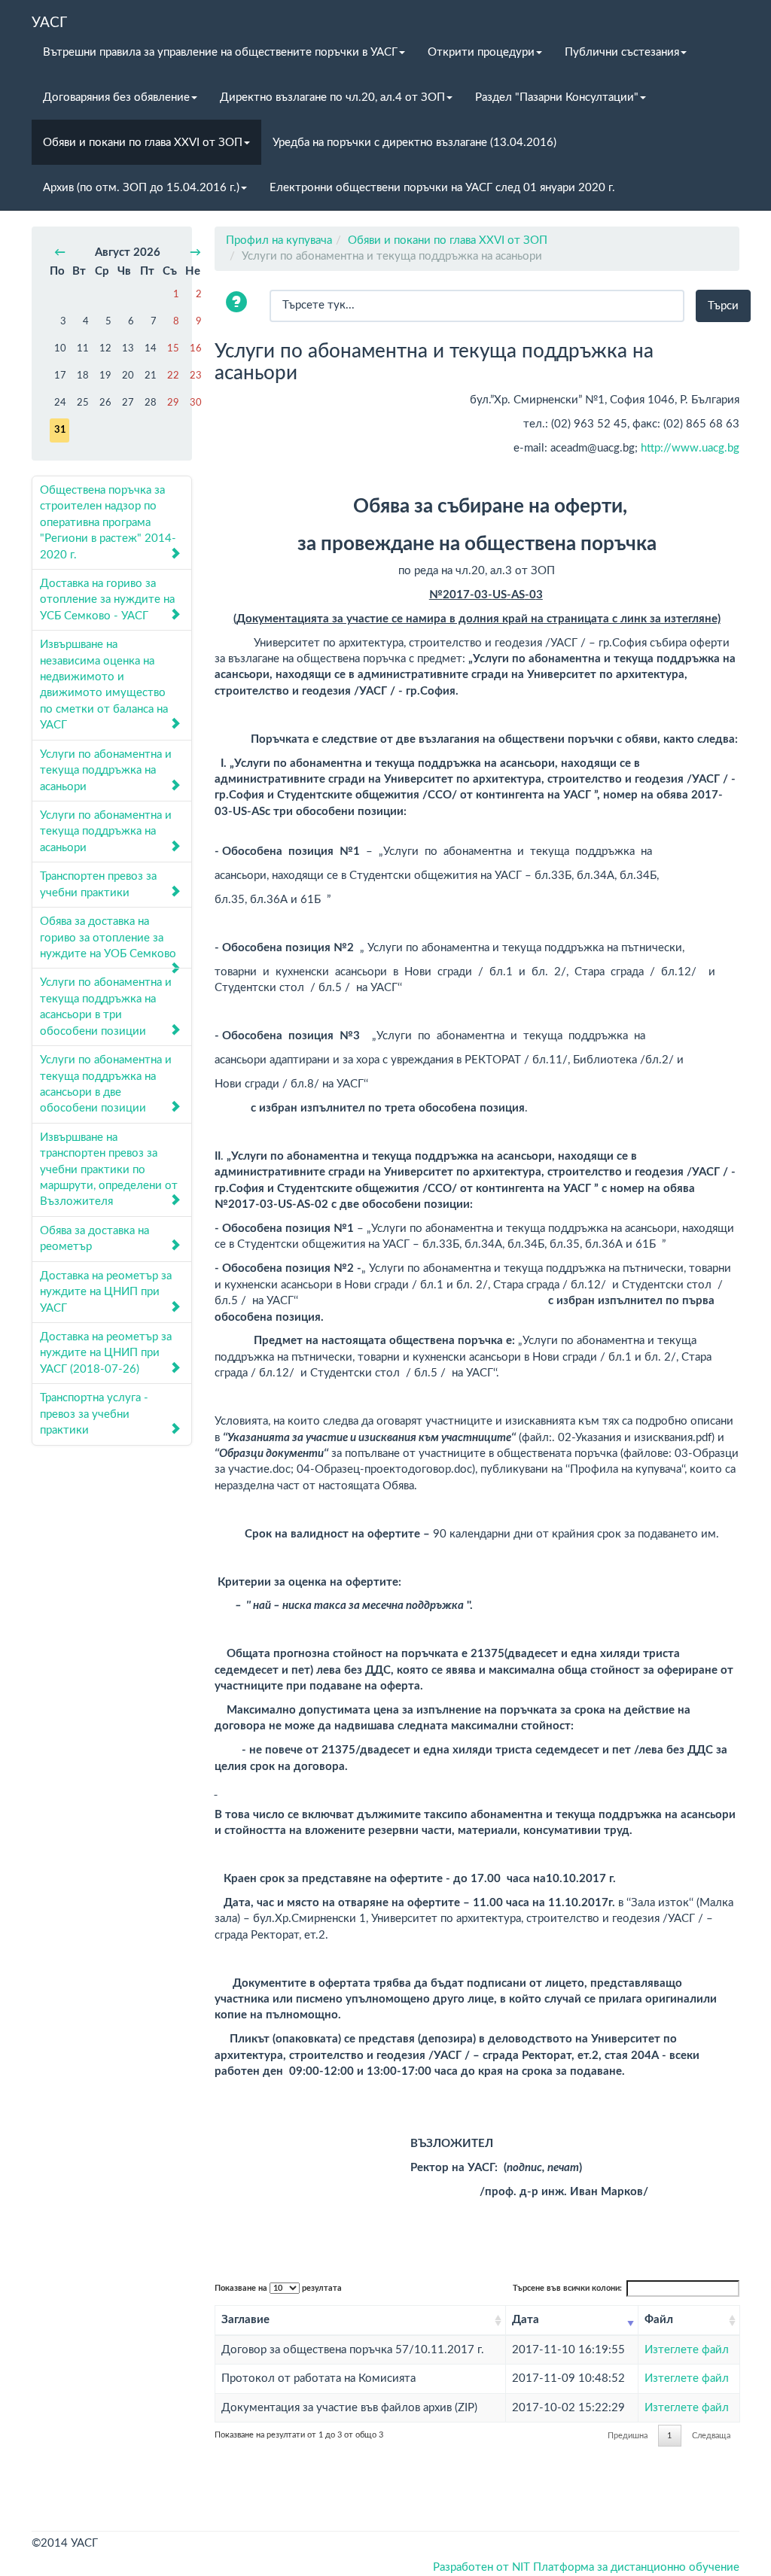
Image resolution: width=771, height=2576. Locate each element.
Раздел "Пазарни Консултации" (557, 97)
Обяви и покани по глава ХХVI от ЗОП (143, 143)
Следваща (711, 2436)
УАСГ (49, 23)
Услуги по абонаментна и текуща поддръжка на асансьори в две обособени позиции (106, 1084)
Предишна (628, 2436)
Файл (659, 2320)
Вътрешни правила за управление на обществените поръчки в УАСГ (220, 52)
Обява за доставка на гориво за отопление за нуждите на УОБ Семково (108, 938)
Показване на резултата (278, 2288)
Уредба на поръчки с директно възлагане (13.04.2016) (414, 143)
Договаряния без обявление (116, 97)
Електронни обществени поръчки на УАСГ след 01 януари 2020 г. (442, 188)
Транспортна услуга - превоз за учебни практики (94, 1414)
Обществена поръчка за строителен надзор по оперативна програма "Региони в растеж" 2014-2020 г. (108, 523)
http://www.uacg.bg (690, 448)
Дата (526, 2320)
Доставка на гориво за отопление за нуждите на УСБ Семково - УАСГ (107, 600)
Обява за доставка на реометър (94, 1239)
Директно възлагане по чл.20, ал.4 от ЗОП (332, 97)
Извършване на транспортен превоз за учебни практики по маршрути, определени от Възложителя (109, 1170)
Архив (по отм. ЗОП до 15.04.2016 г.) (141, 188)
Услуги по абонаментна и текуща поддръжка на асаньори (106, 771)
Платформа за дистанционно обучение (636, 2567)
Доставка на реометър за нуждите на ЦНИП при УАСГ (106, 1292)
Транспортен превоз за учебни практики (98, 884)
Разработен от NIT (481, 2567)
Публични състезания (622, 52)
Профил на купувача (279, 240)
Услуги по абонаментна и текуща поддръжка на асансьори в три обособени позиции (106, 1007)
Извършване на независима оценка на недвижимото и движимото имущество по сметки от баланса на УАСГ (104, 685)
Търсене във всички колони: (567, 2288)
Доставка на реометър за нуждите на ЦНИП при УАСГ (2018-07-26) (106, 1353)
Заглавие (245, 2320)
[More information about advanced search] (239, 304)
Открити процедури (481, 52)
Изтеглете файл (687, 2350)
